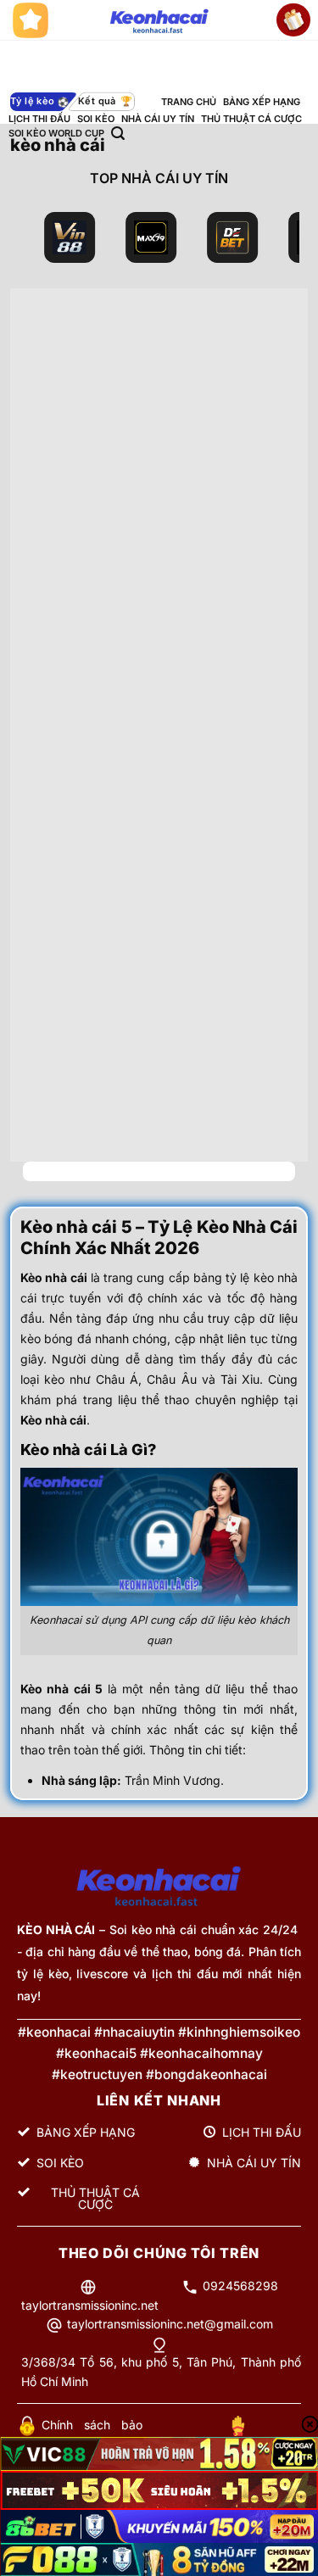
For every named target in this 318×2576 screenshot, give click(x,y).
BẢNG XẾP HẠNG (262, 102)
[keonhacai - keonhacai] (159, 20)
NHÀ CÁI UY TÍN (158, 119)
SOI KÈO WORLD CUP (56, 133)
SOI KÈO (96, 119)
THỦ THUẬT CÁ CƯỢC (251, 119)
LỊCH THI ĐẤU (39, 119)
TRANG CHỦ (189, 102)
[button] (118, 134)
